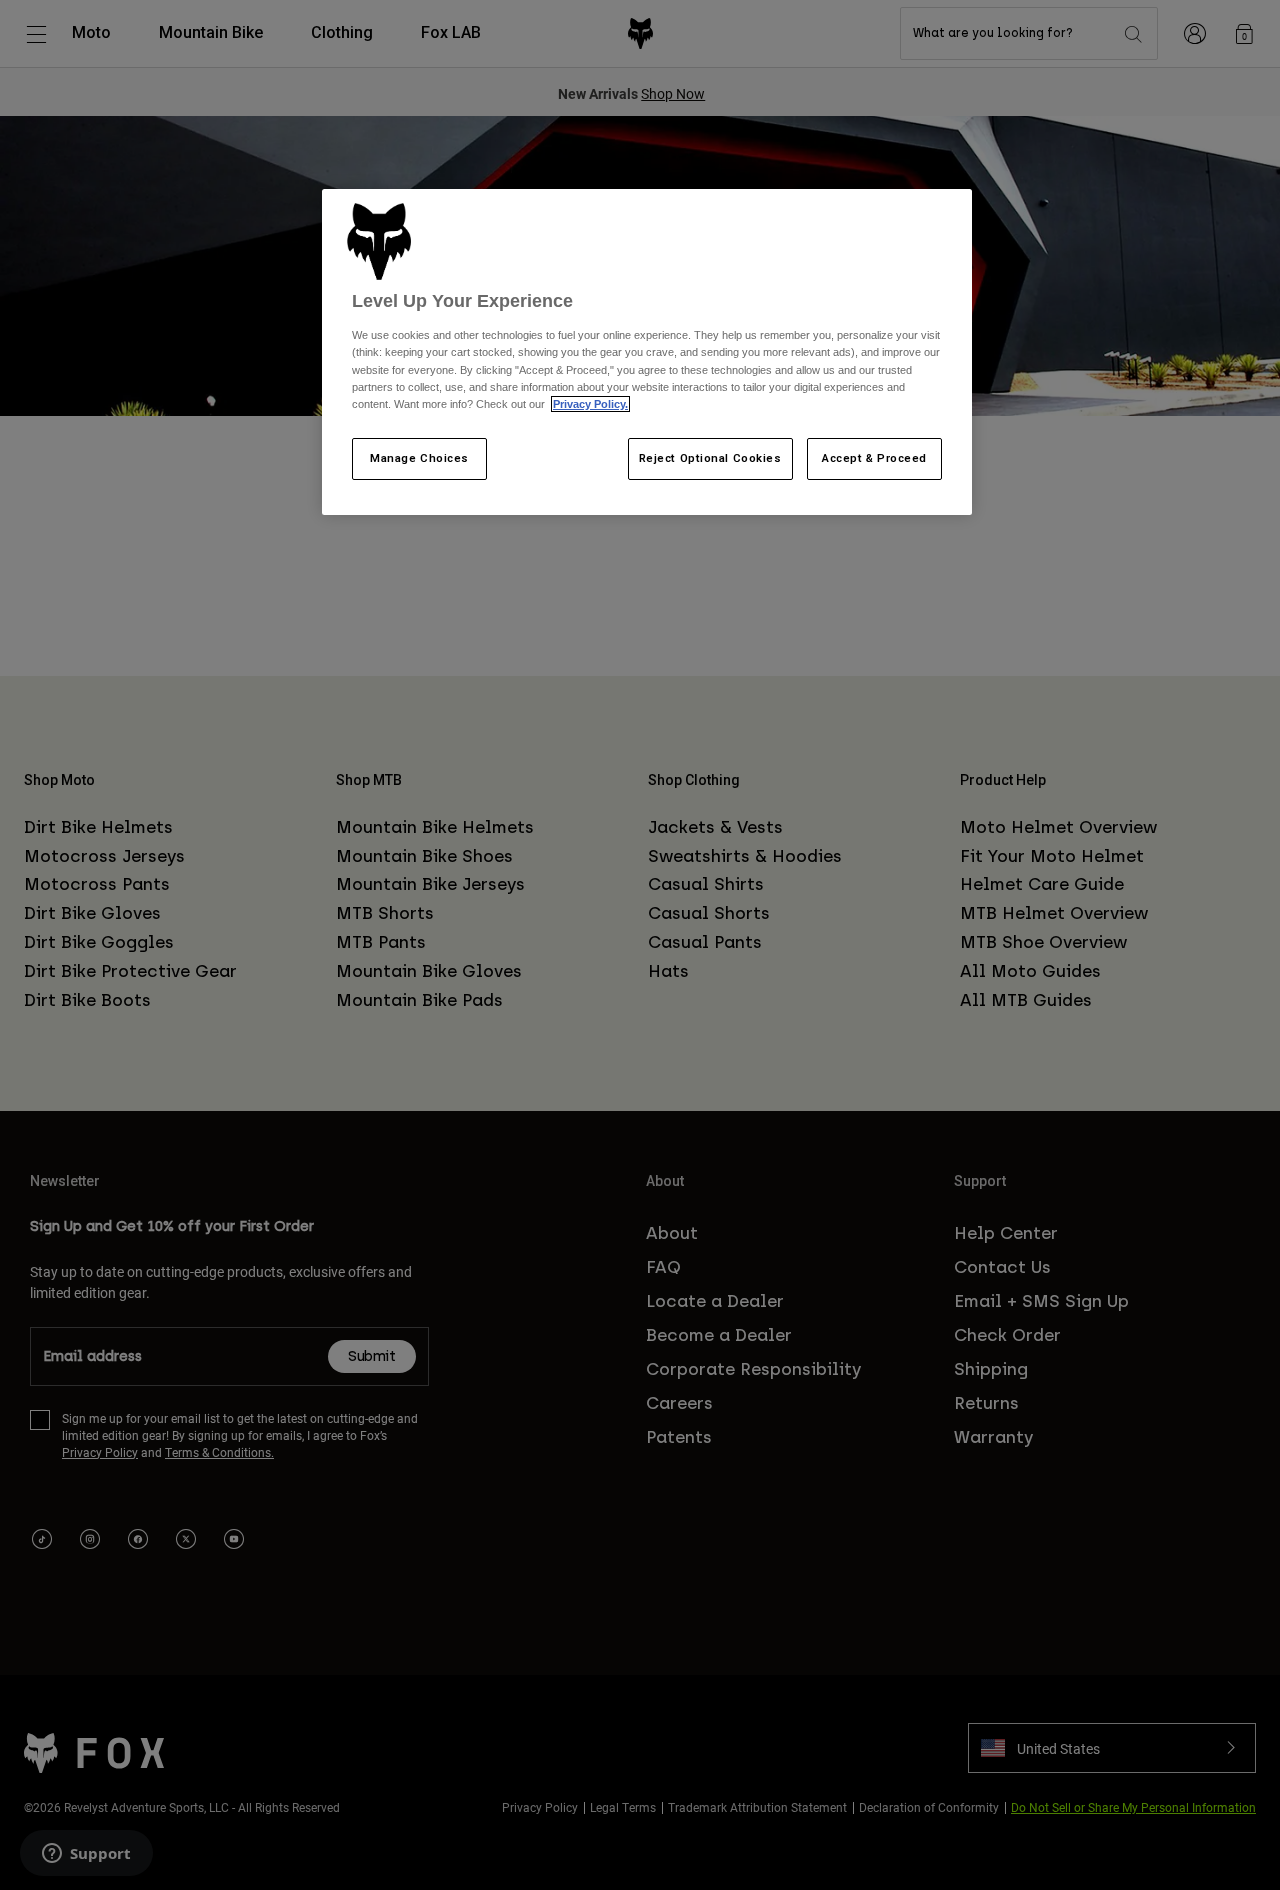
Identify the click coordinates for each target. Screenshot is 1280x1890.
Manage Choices (419, 458)
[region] (647, 352)
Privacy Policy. (590, 404)
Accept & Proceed (874, 458)
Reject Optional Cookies (710, 458)
